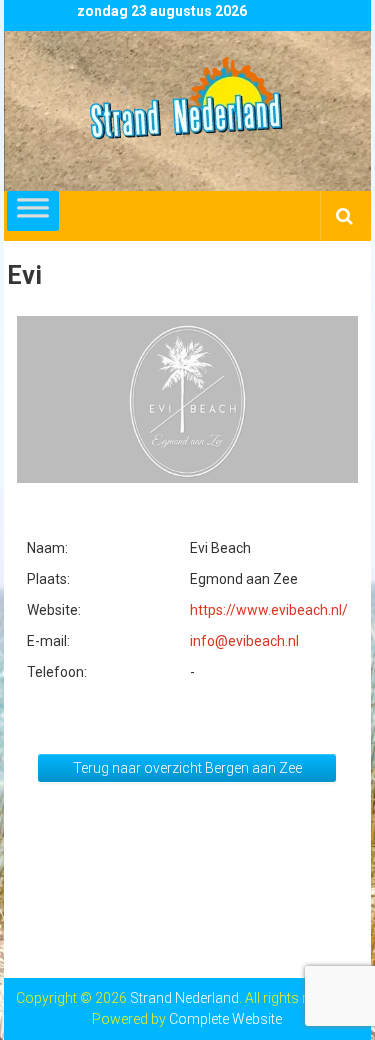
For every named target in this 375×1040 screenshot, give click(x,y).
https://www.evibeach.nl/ (269, 610)
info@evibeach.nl (244, 641)
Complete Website (225, 1019)
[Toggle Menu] (33, 211)
